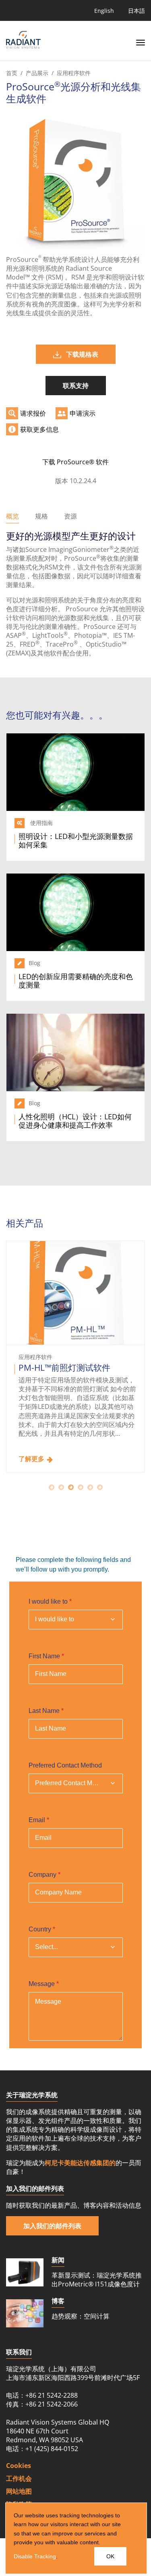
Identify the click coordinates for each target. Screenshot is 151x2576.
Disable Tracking (35, 2556)
